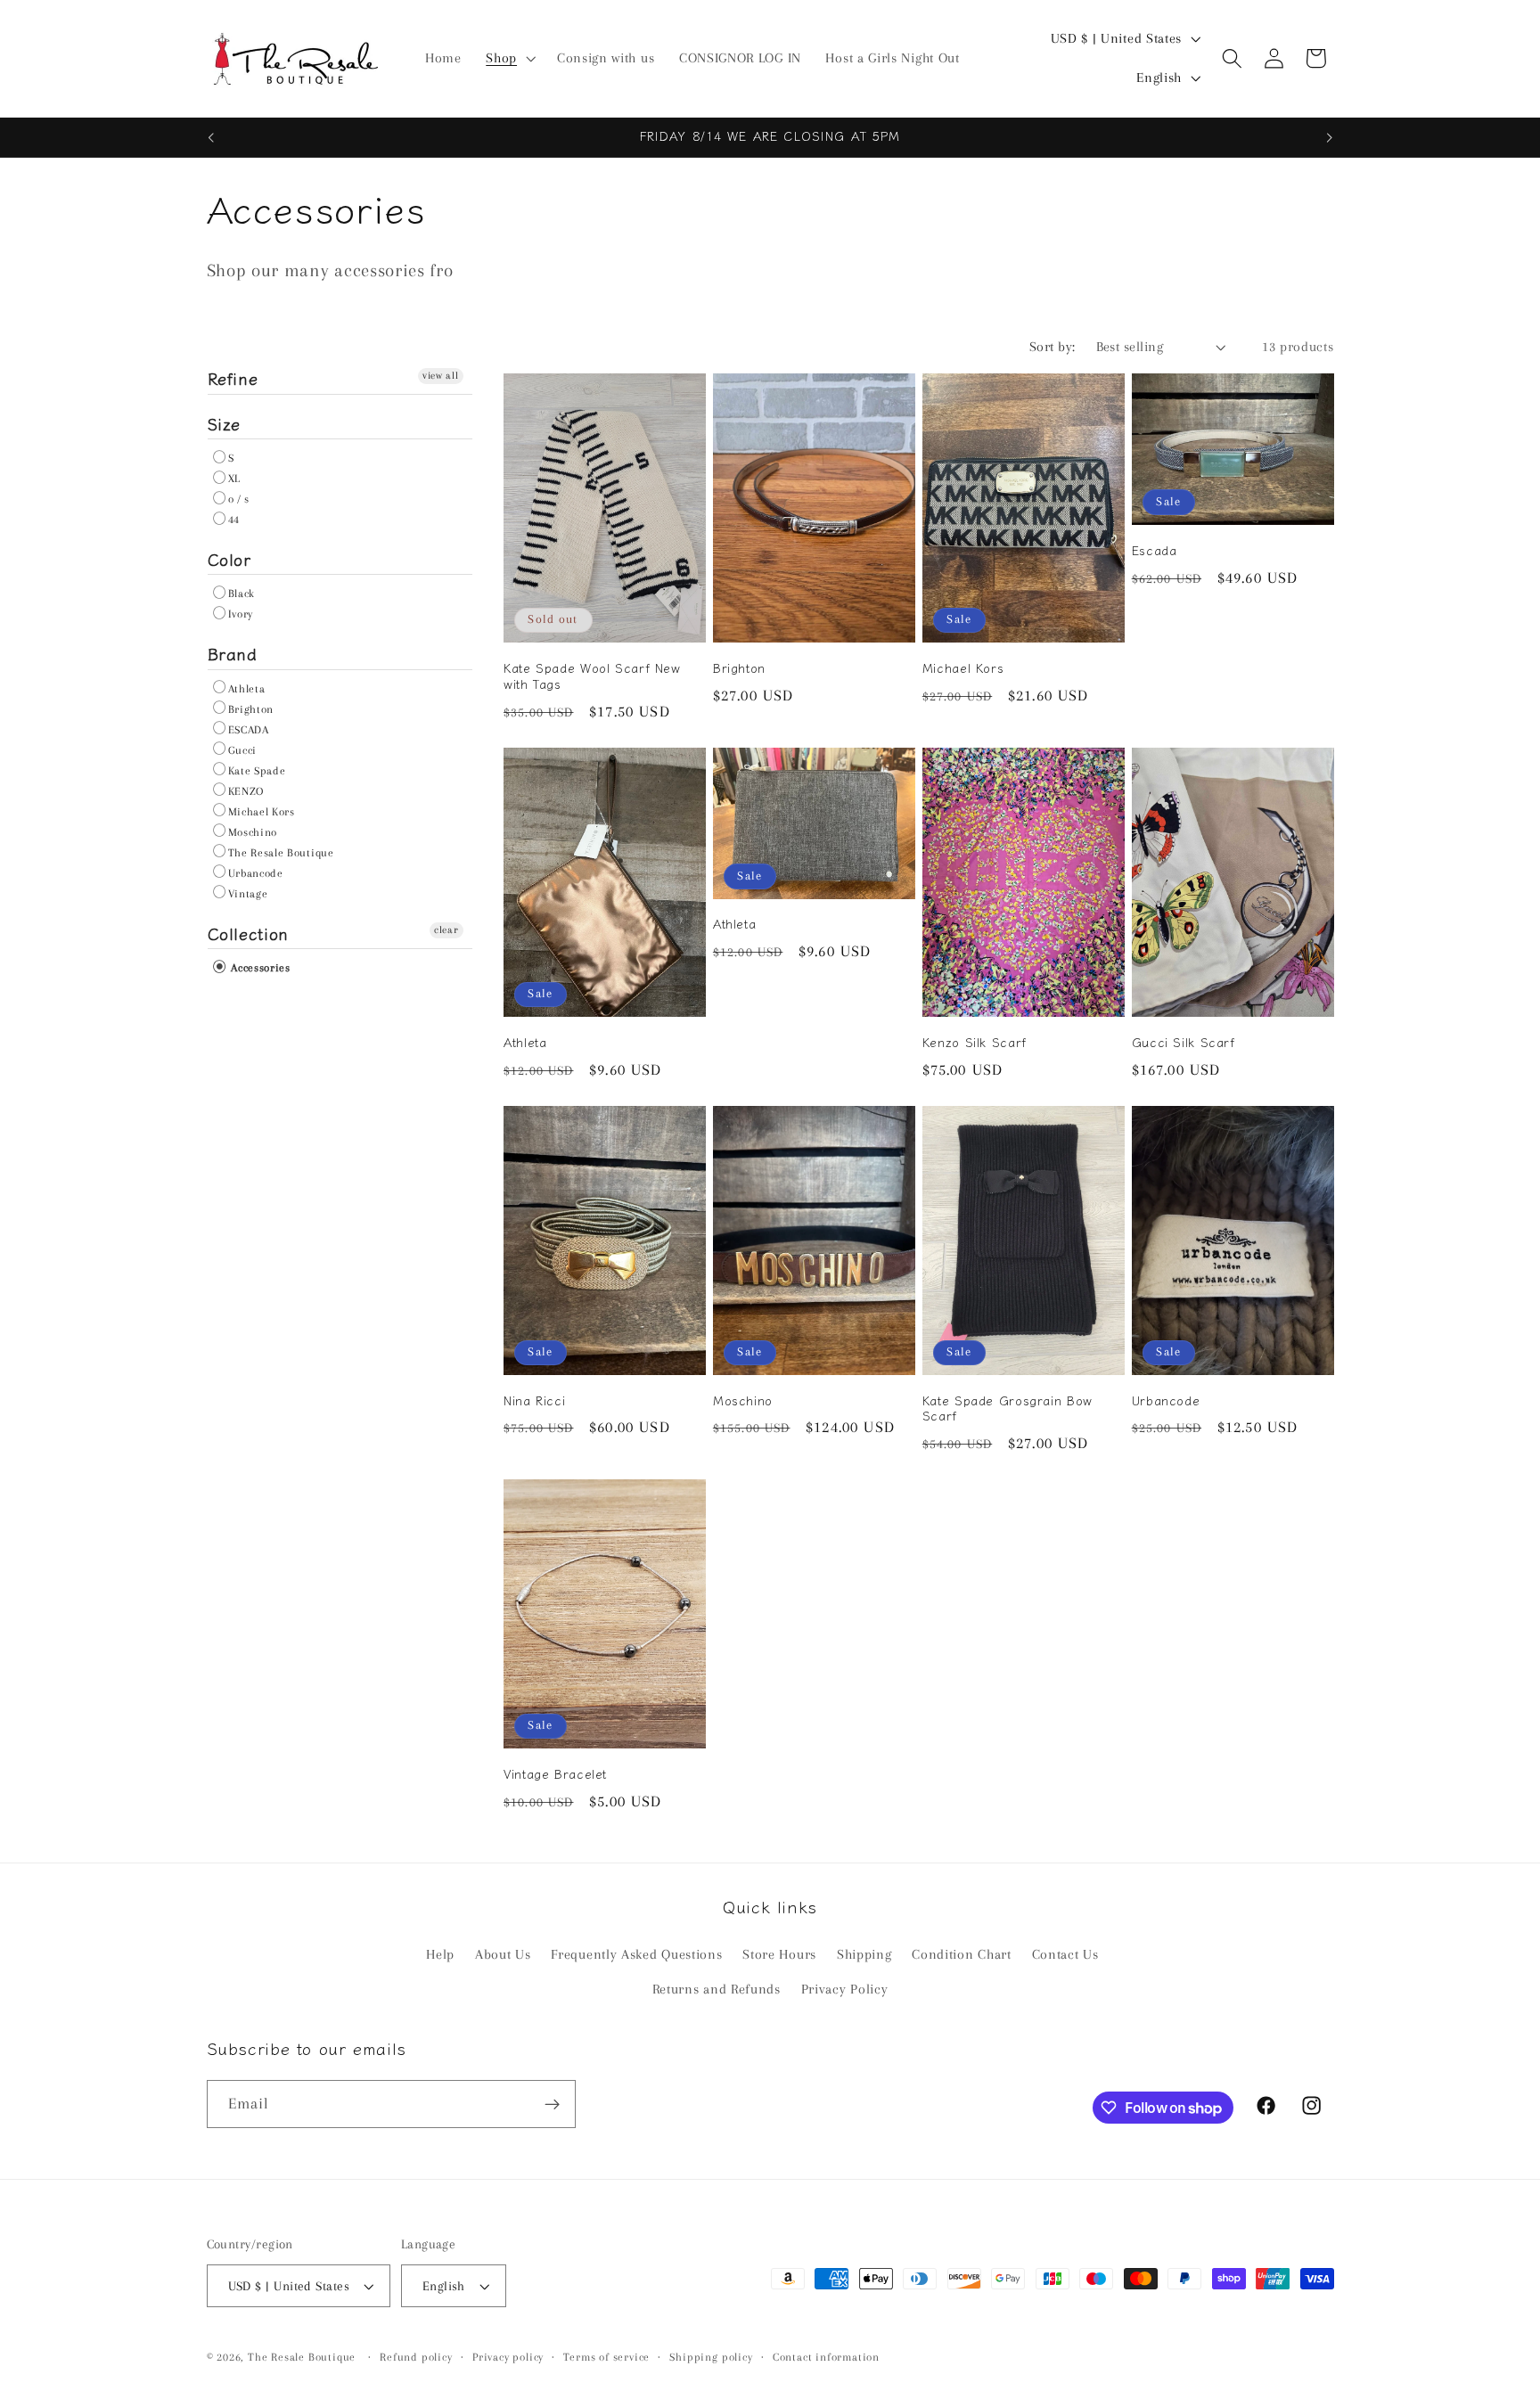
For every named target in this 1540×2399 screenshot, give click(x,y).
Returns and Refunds (717, 1989)
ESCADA (249, 730)
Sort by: (1053, 347)
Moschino (253, 832)
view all (441, 376)
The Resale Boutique (281, 853)
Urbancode (256, 873)
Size (225, 423)
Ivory (241, 614)
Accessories (259, 968)
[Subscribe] (552, 2104)
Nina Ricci (534, 1401)
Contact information (826, 2357)
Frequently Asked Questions (636, 1954)
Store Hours (779, 1954)
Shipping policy (711, 2357)
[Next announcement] (1330, 137)
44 (234, 520)
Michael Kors (262, 812)
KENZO (246, 791)
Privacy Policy (845, 1989)
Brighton (251, 709)
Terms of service (606, 2357)
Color (229, 559)
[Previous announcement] (210, 137)
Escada (1155, 551)
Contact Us (1065, 1954)
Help (440, 1954)
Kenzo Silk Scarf (975, 1043)
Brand (233, 653)
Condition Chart (961, 1954)
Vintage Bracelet (555, 1774)
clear (446, 930)
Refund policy (416, 2357)
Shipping (864, 1954)
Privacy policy (508, 2357)
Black (242, 594)
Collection (248, 933)
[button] (509, 59)
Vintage (248, 894)
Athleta (247, 689)
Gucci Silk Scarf (1184, 1043)
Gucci (242, 750)
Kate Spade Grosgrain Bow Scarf (1008, 1409)
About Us (503, 1954)
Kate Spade (257, 771)
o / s (239, 499)
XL (234, 479)
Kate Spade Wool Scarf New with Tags (592, 676)
